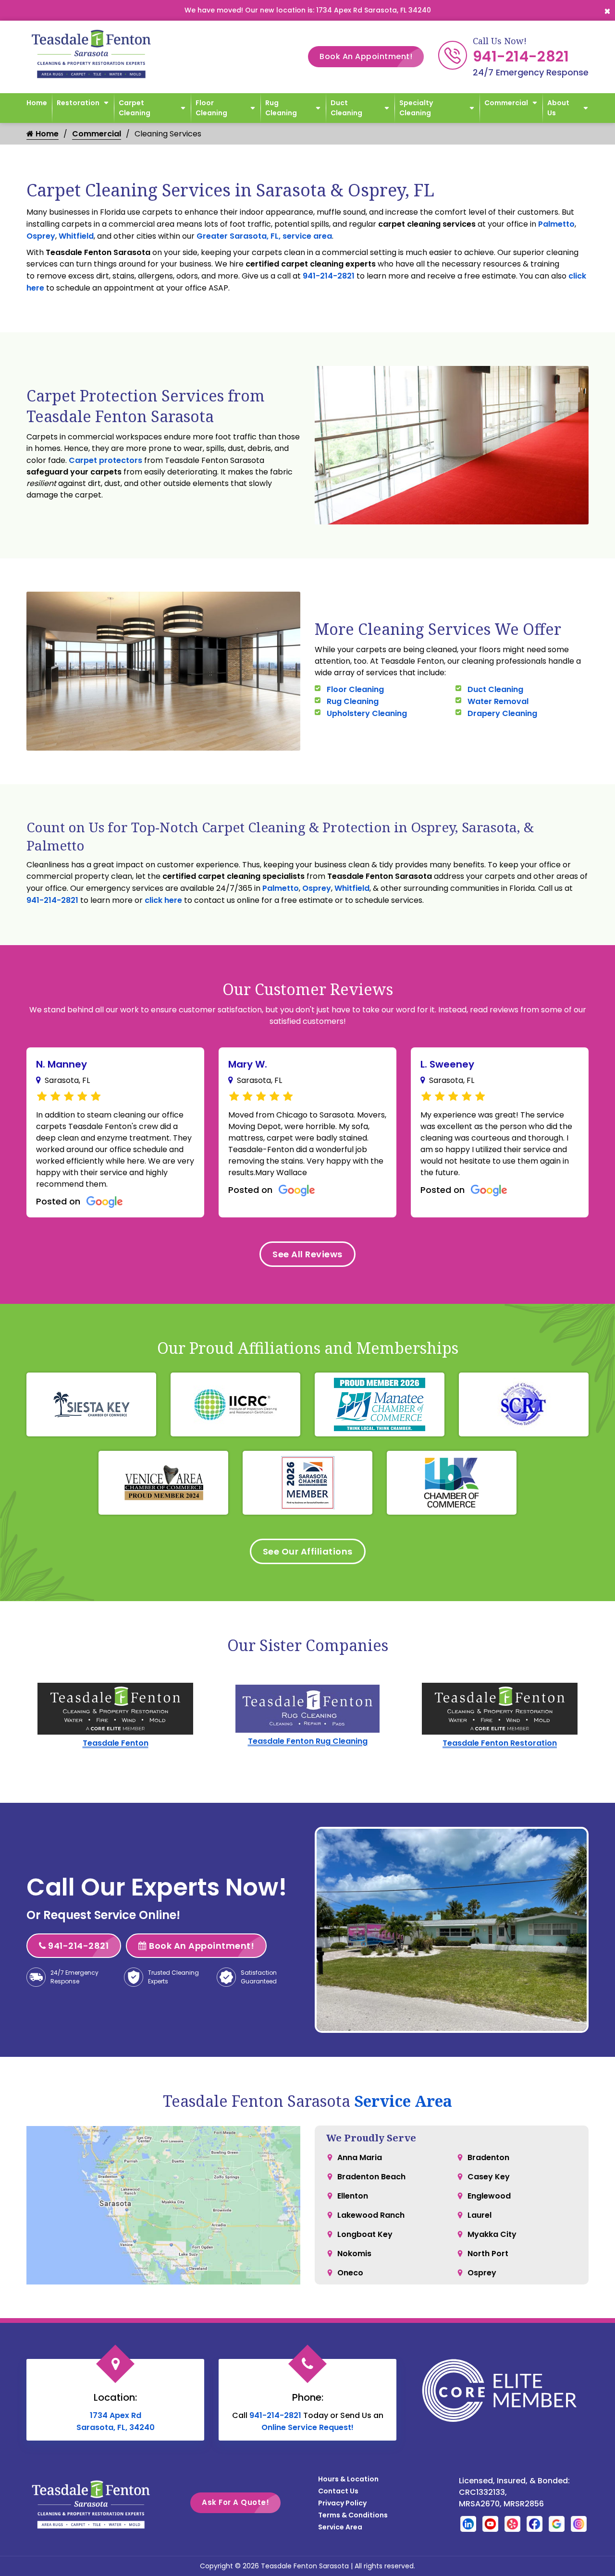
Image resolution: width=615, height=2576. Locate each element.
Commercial (506, 103)
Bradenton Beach (371, 2177)
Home (37, 103)
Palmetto (556, 224)
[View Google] (557, 2523)
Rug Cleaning (281, 108)
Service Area (403, 2101)
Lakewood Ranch (371, 2215)
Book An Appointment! (366, 56)
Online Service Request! (307, 2427)
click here (163, 900)
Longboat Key (365, 2234)
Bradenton (488, 2157)
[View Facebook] (535, 2523)
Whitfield (76, 236)
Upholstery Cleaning (367, 713)
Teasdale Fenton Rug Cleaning (308, 1741)
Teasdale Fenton (116, 1743)
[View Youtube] (490, 2523)
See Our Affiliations (308, 1551)
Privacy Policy (342, 2503)
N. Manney (61, 1064)
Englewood (489, 2196)
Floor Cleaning (211, 108)
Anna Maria (360, 2157)
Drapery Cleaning (502, 713)
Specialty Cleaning (416, 108)
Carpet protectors (105, 460)
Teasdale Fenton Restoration (500, 1743)
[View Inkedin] (468, 2523)
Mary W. (248, 1064)
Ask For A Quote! (235, 2502)
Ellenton (353, 2196)
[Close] (607, 10)
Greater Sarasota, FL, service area (264, 236)
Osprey (41, 236)
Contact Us (338, 2491)
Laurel (480, 2215)
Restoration (78, 103)
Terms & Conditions (353, 2515)
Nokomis (354, 2254)
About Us (558, 108)
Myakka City (492, 2234)
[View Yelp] (512, 2523)
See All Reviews (307, 1254)
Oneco (350, 2273)
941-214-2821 (521, 56)
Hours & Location (348, 2479)
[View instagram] (579, 2523)
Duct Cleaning (346, 108)
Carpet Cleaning (135, 108)
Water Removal (498, 701)
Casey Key (489, 2177)
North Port (488, 2254)
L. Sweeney (447, 1064)
